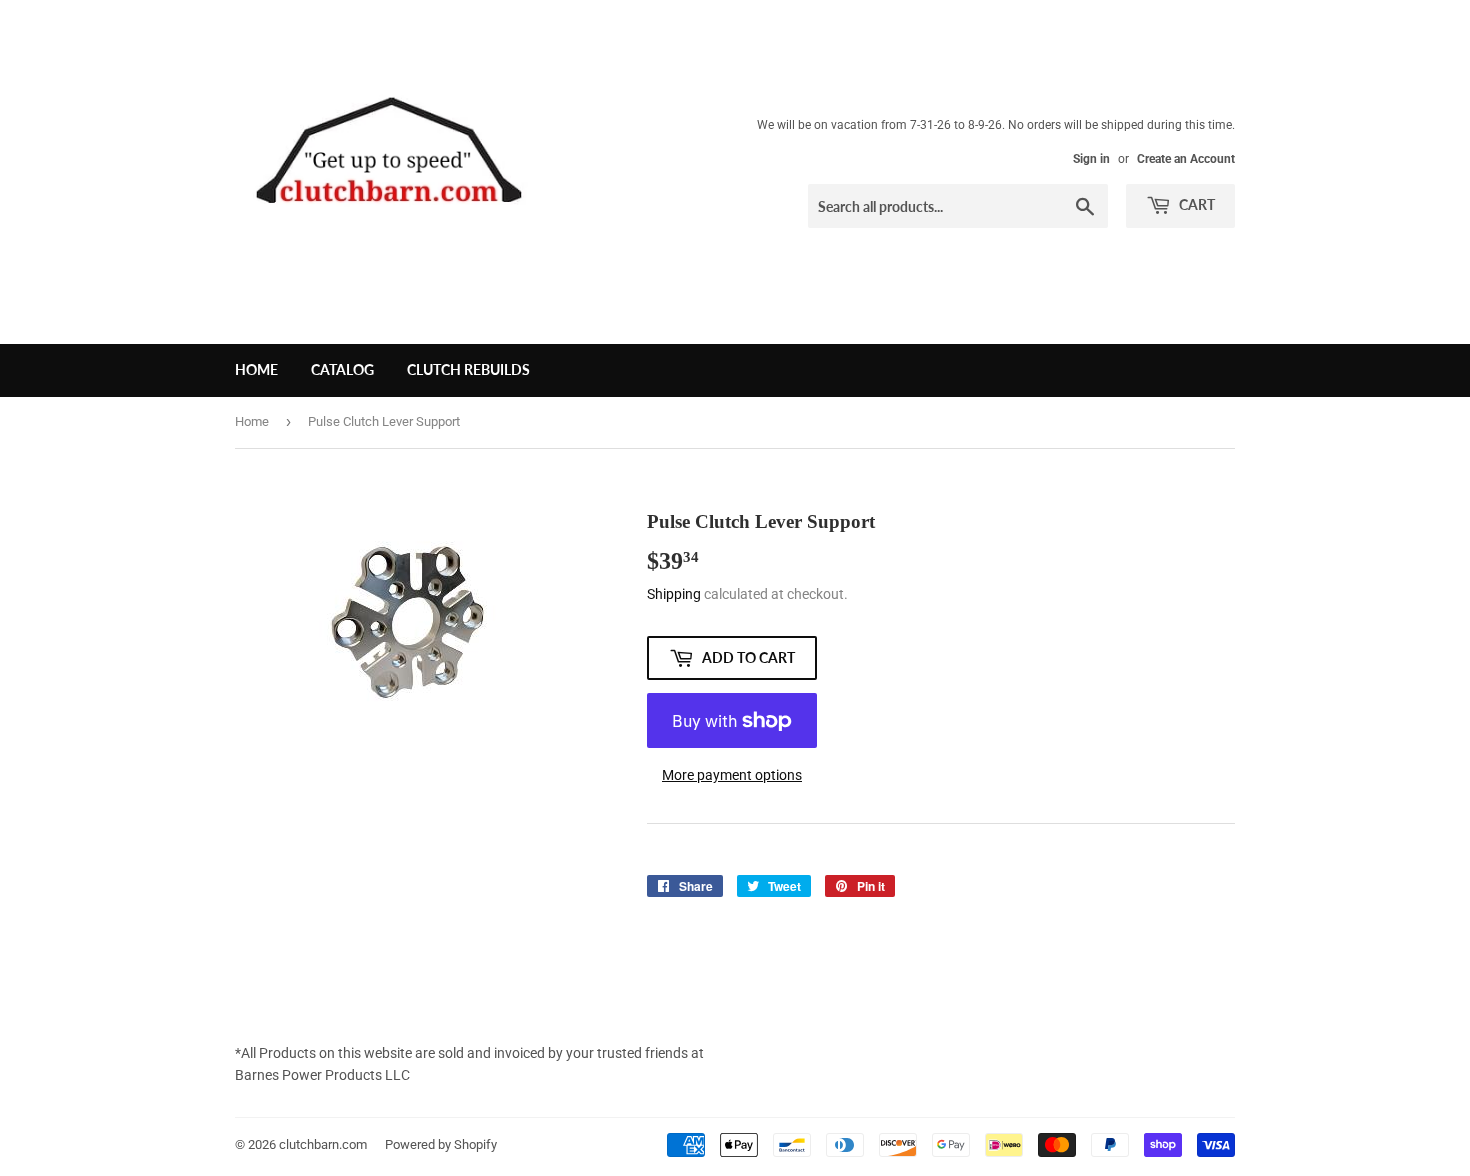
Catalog (342, 369)
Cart (1195, 204)
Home (256, 369)
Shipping (674, 594)
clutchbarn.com (323, 1144)
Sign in (1091, 159)
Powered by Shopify (441, 1144)
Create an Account (1186, 159)
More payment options (732, 775)
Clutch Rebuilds (468, 369)
